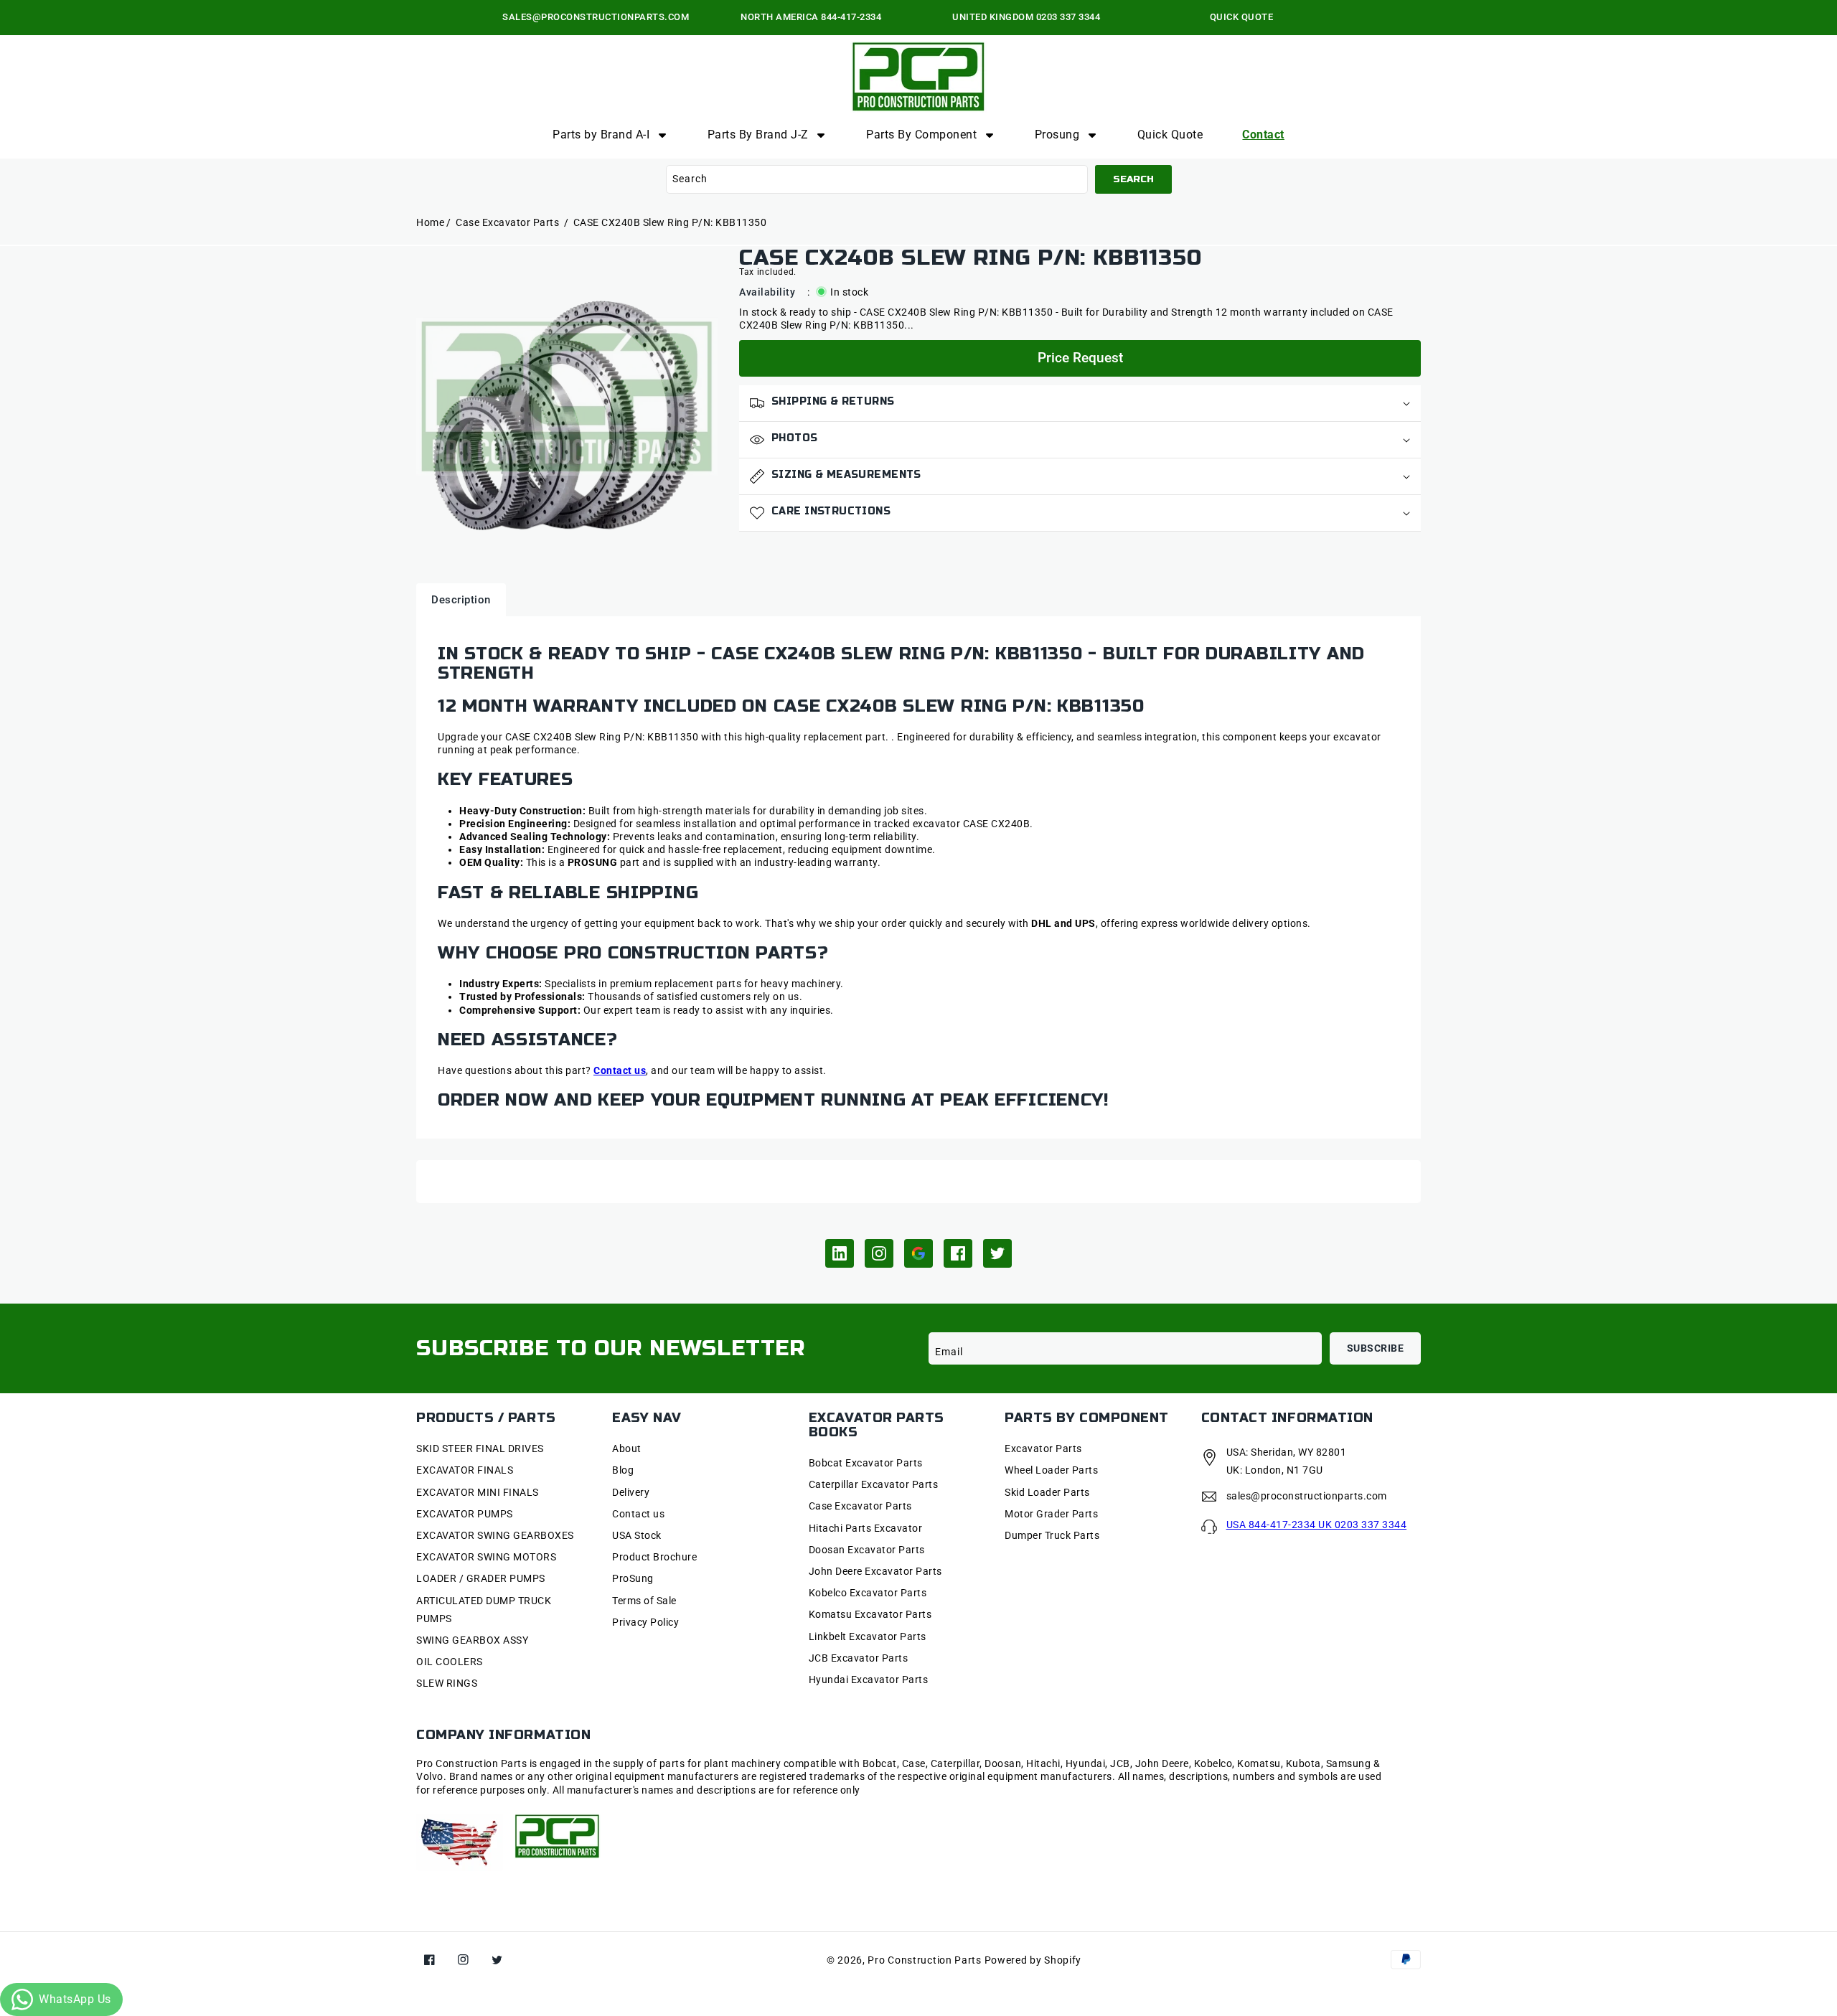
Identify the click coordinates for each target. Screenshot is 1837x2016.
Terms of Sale (644, 1601)
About (627, 1449)
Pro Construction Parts (924, 1960)
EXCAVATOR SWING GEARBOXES (495, 1535)
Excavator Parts (1043, 1449)
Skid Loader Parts (1047, 1492)
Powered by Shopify (1033, 1960)
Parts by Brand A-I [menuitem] (601, 135)
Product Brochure (654, 1557)
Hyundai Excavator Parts (869, 1680)
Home (430, 222)
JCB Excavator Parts (859, 1658)
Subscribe (1376, 1348)
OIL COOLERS (450, 1662)
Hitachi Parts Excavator (866, 1528)
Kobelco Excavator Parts (868, 1593)
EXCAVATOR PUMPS (465, 1514)
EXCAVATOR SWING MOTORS (486, 1557)
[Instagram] (879, 1253)
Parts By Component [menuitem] (921, 135)
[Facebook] (958, 1253)
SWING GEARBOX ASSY (472, 1640)
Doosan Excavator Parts (867, 1550)
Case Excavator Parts (509, 222)
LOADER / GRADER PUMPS (481, 1578)
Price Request (1080, 358)
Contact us (638, 1514)
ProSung (633, 1578)
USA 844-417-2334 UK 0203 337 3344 (1317, 1525)
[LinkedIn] (840, 1253)
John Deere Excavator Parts (875, 1571)
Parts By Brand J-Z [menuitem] (758, 135)
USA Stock (637, 1535)
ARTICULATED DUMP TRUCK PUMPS (484, 1610)
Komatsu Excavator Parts (870, 1614)
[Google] (918, 1253)
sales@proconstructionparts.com (1307, 1496)
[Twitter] (997, 1253)
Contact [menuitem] (1263, 135)
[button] (1080, 404)
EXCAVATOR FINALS (465, 1470)
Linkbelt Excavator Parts (868, 1636)
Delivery (631, 1492)
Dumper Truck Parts (1052, 1535)
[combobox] (877, 179)
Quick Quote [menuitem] (1170, 135)
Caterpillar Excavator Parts (874, 1484)
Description (461, 600)
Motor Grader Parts (1051, 1514)
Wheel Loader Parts (1051, 1470)
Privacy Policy (645, 1622)
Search (1133, 179)
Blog (623, 1470)
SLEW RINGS (447, 1683)
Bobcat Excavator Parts (866, 1463)
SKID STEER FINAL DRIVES (480, 1449)
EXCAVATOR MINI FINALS (478, 1492)
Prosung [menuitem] (1057, 135)
